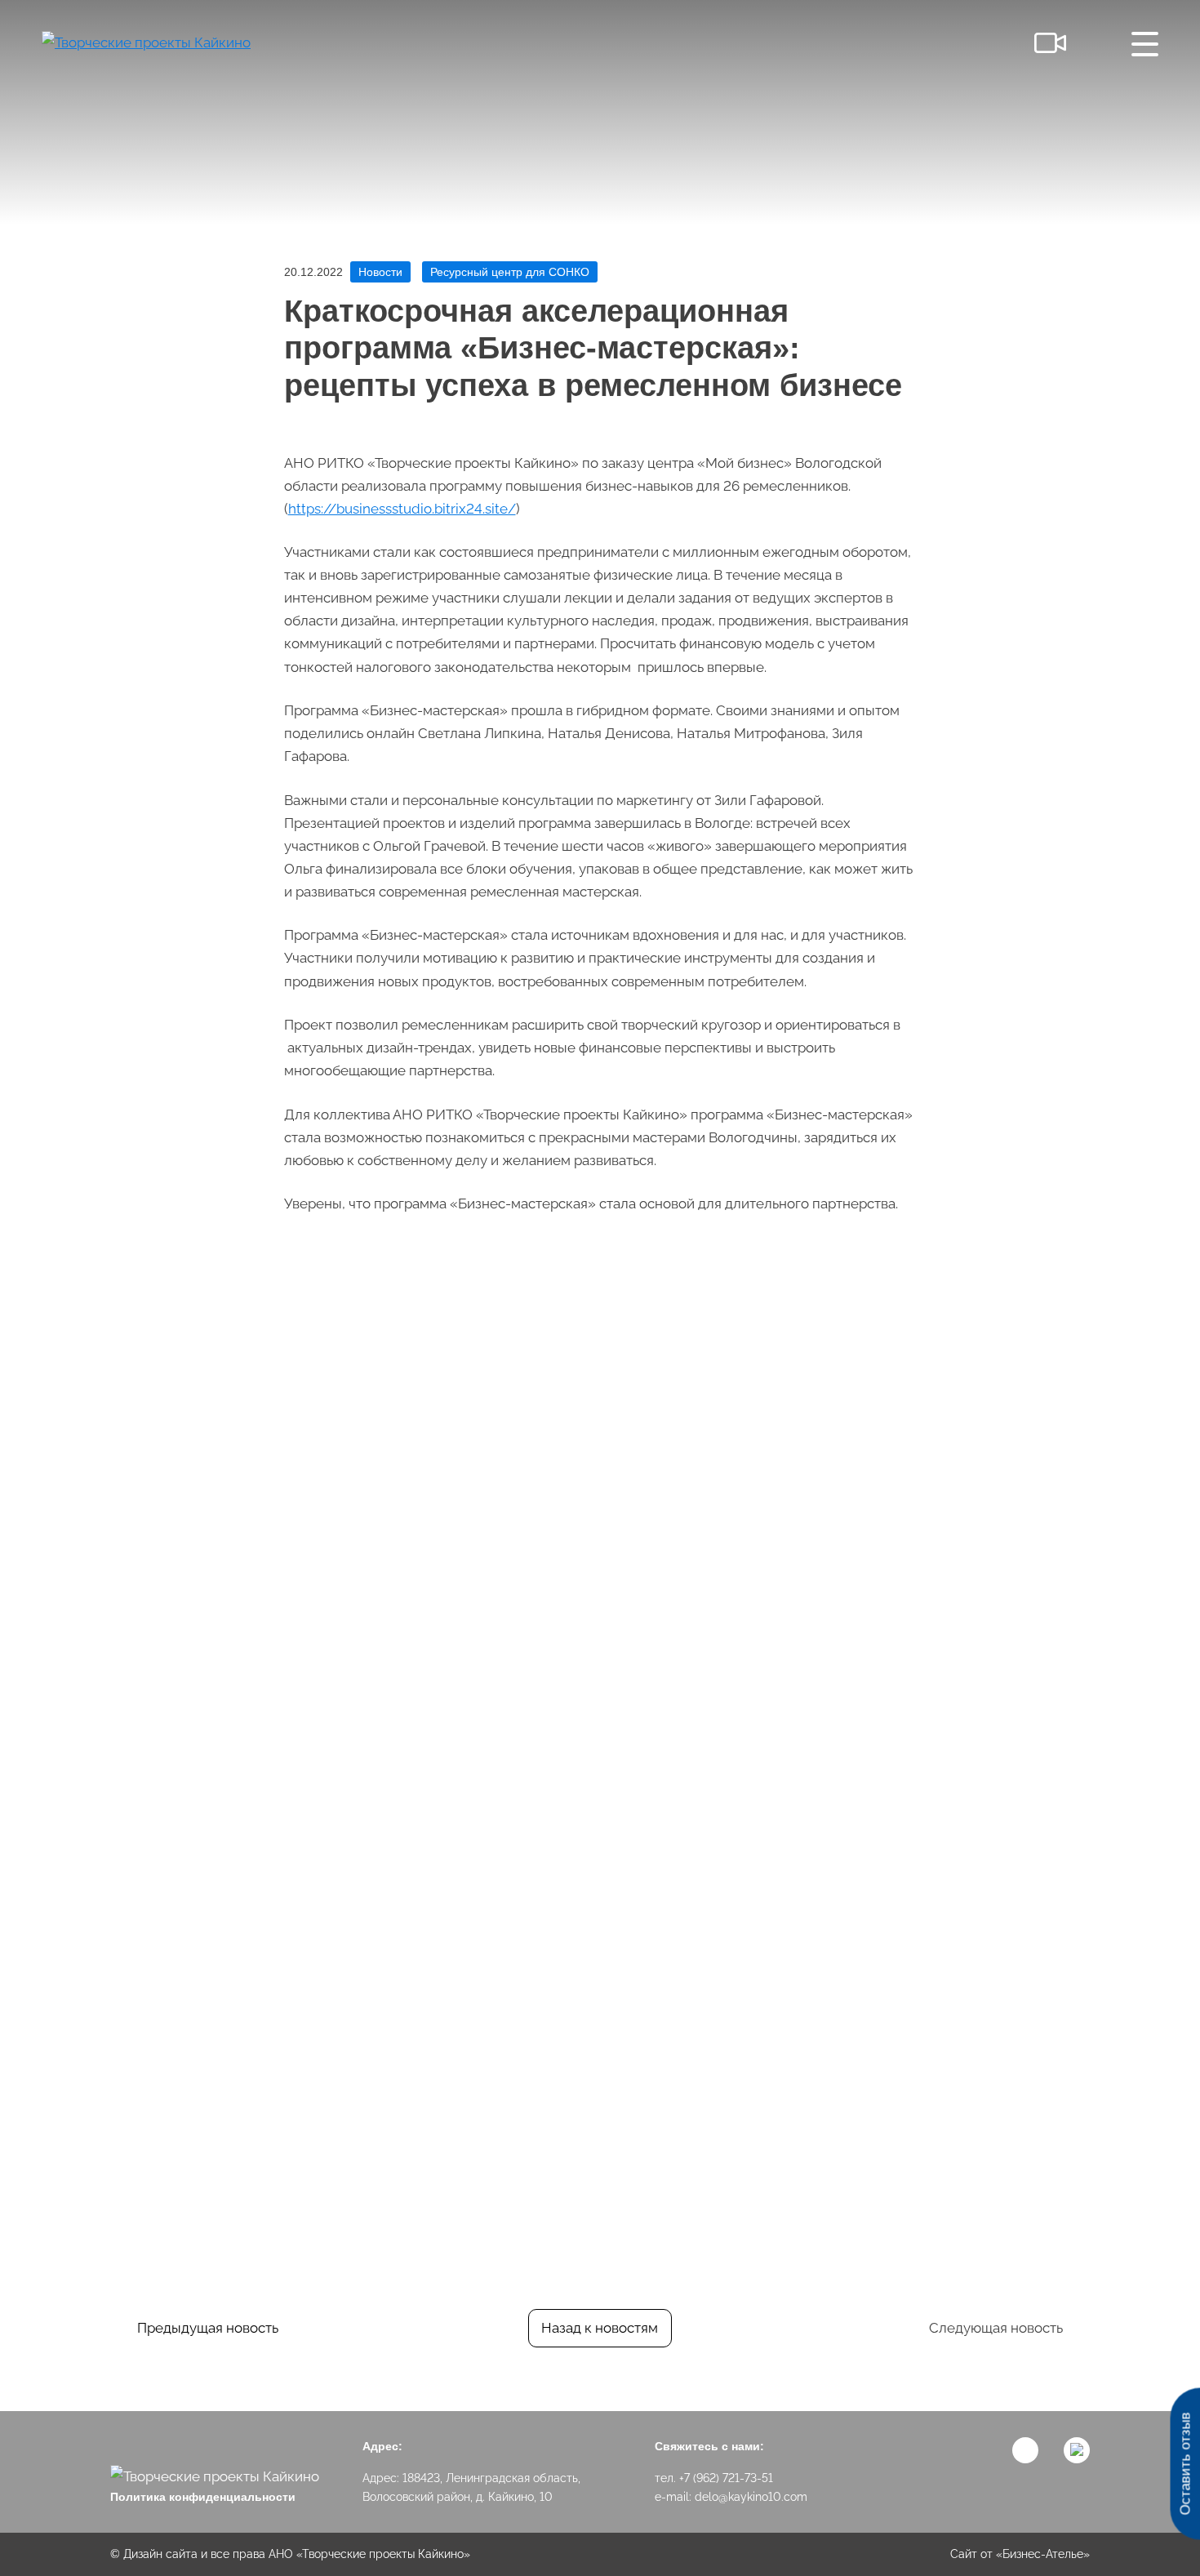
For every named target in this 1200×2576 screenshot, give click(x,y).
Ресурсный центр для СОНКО (510, 272)
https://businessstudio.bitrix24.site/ (402, 509)
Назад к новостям (600, 2328)
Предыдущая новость (208, 2328)
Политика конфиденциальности (203, 2497)
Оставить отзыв (1185, 2464)
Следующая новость (996, 2328)
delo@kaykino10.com (751, 2497)
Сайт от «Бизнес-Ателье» (1020, 2554)
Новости (380, 272)
